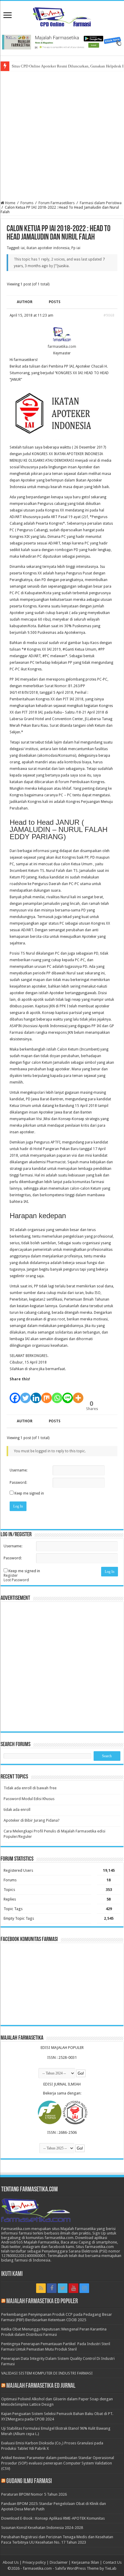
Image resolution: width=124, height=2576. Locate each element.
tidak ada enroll (17, 1810)
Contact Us (112, 2562)
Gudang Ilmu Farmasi (29, 2481)
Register (11, 1575)
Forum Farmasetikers (57, 203)
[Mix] (46, 1395)
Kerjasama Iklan (85, 2562)
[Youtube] (73, 2288)
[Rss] (41, 2288)
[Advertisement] (62, 136)
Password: (18, 1483)
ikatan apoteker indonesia (48, 248)
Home (10, 203)
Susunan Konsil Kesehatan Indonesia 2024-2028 (42, 2528)
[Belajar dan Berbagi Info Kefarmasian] (62, 16)
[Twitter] (25, 1395)
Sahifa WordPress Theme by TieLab (86, 2568)
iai (23, 248)
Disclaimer (59, 2562)
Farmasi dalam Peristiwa (101, 203)
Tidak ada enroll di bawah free (30, 1788)
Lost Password (16, 1580)
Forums (27, 203)
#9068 (109, 315)
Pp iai (76, 248)
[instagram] (84, 2288)
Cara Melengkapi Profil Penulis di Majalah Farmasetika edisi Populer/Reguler (54, 1834)
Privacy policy (34, 2562)
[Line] (68, 1395)
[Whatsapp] (57, 1395)
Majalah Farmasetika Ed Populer (42, 2302)
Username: (19, 1470)
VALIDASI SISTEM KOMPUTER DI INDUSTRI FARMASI (47, 2373)
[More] (78, 1395)
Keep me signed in (29, 1493)
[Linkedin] (36, 1395)
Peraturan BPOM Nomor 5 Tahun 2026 (34, 2494)
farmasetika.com (37, 2568)
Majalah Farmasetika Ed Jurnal (41, 2386)
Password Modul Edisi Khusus (29, 1799)
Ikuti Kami (12, 2274)
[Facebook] (15, 1395)
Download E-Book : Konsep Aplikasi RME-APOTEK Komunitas (53, 2518)
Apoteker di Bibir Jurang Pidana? (32, 1820)
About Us (11, 2562)
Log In (18, 1506)
